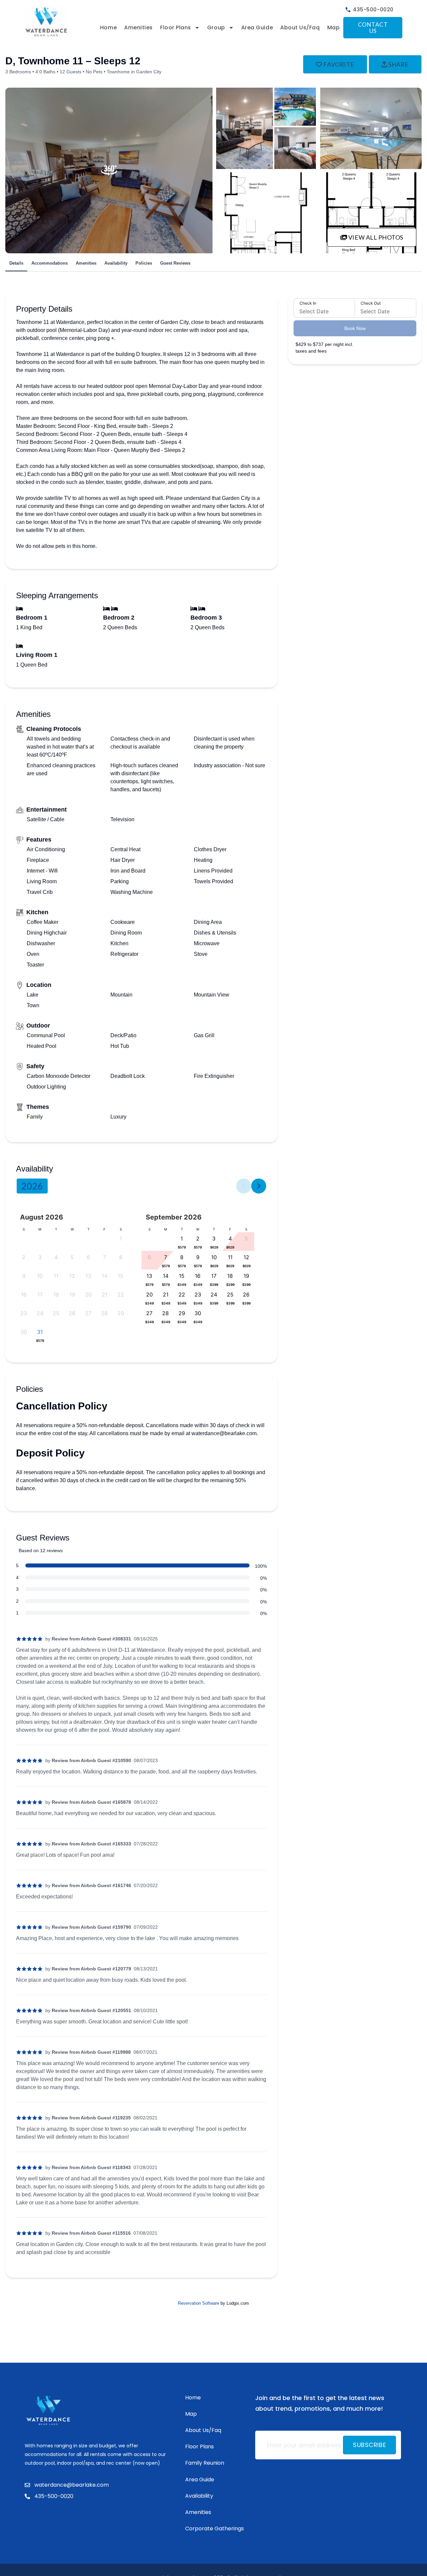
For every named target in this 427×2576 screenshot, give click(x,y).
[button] (40, 1340)
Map (334, 27)
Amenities (138, 27)
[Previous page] (244, 1186)
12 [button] (72, 1276)
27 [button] (88, 1313)
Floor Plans (176, 27)
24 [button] (40, 1313)
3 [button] (40, 1257)
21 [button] (105, 1294)
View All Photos (375, 237)
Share (398, 64)
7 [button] (105, 1257)
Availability (116, 263)
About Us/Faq (300, 27)
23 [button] (24, 1313)
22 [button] (121, 1294)
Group (216, 27)
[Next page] (259, 1186)
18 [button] (56, 1294)
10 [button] (40, 1276)
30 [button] (24, 1332)
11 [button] (56, 1276)
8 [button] (121, 1257)
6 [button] (88, 1257)
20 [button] (88, 1294)
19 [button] (72, 1294)
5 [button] (72, 1257)
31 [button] (40, 1332)
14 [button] (105, 1276)
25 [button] (56, 1313)
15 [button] (121, 1276)
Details (16, 263)
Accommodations (50, 263)
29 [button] (121, 1313)
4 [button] (56, 1257)
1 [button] (121, 1239)
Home (108, 27)
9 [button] (24, 1276)
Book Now (355, 328)
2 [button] (24, 1257)
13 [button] (88, 1276)
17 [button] (40, 1294)
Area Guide (257, 27)
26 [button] (72, 1313)
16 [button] (24, 1294)
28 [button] (104, 1313)
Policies (144, 263)
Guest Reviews (175, 263)
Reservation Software (198, 2303)
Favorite (339, 64)
